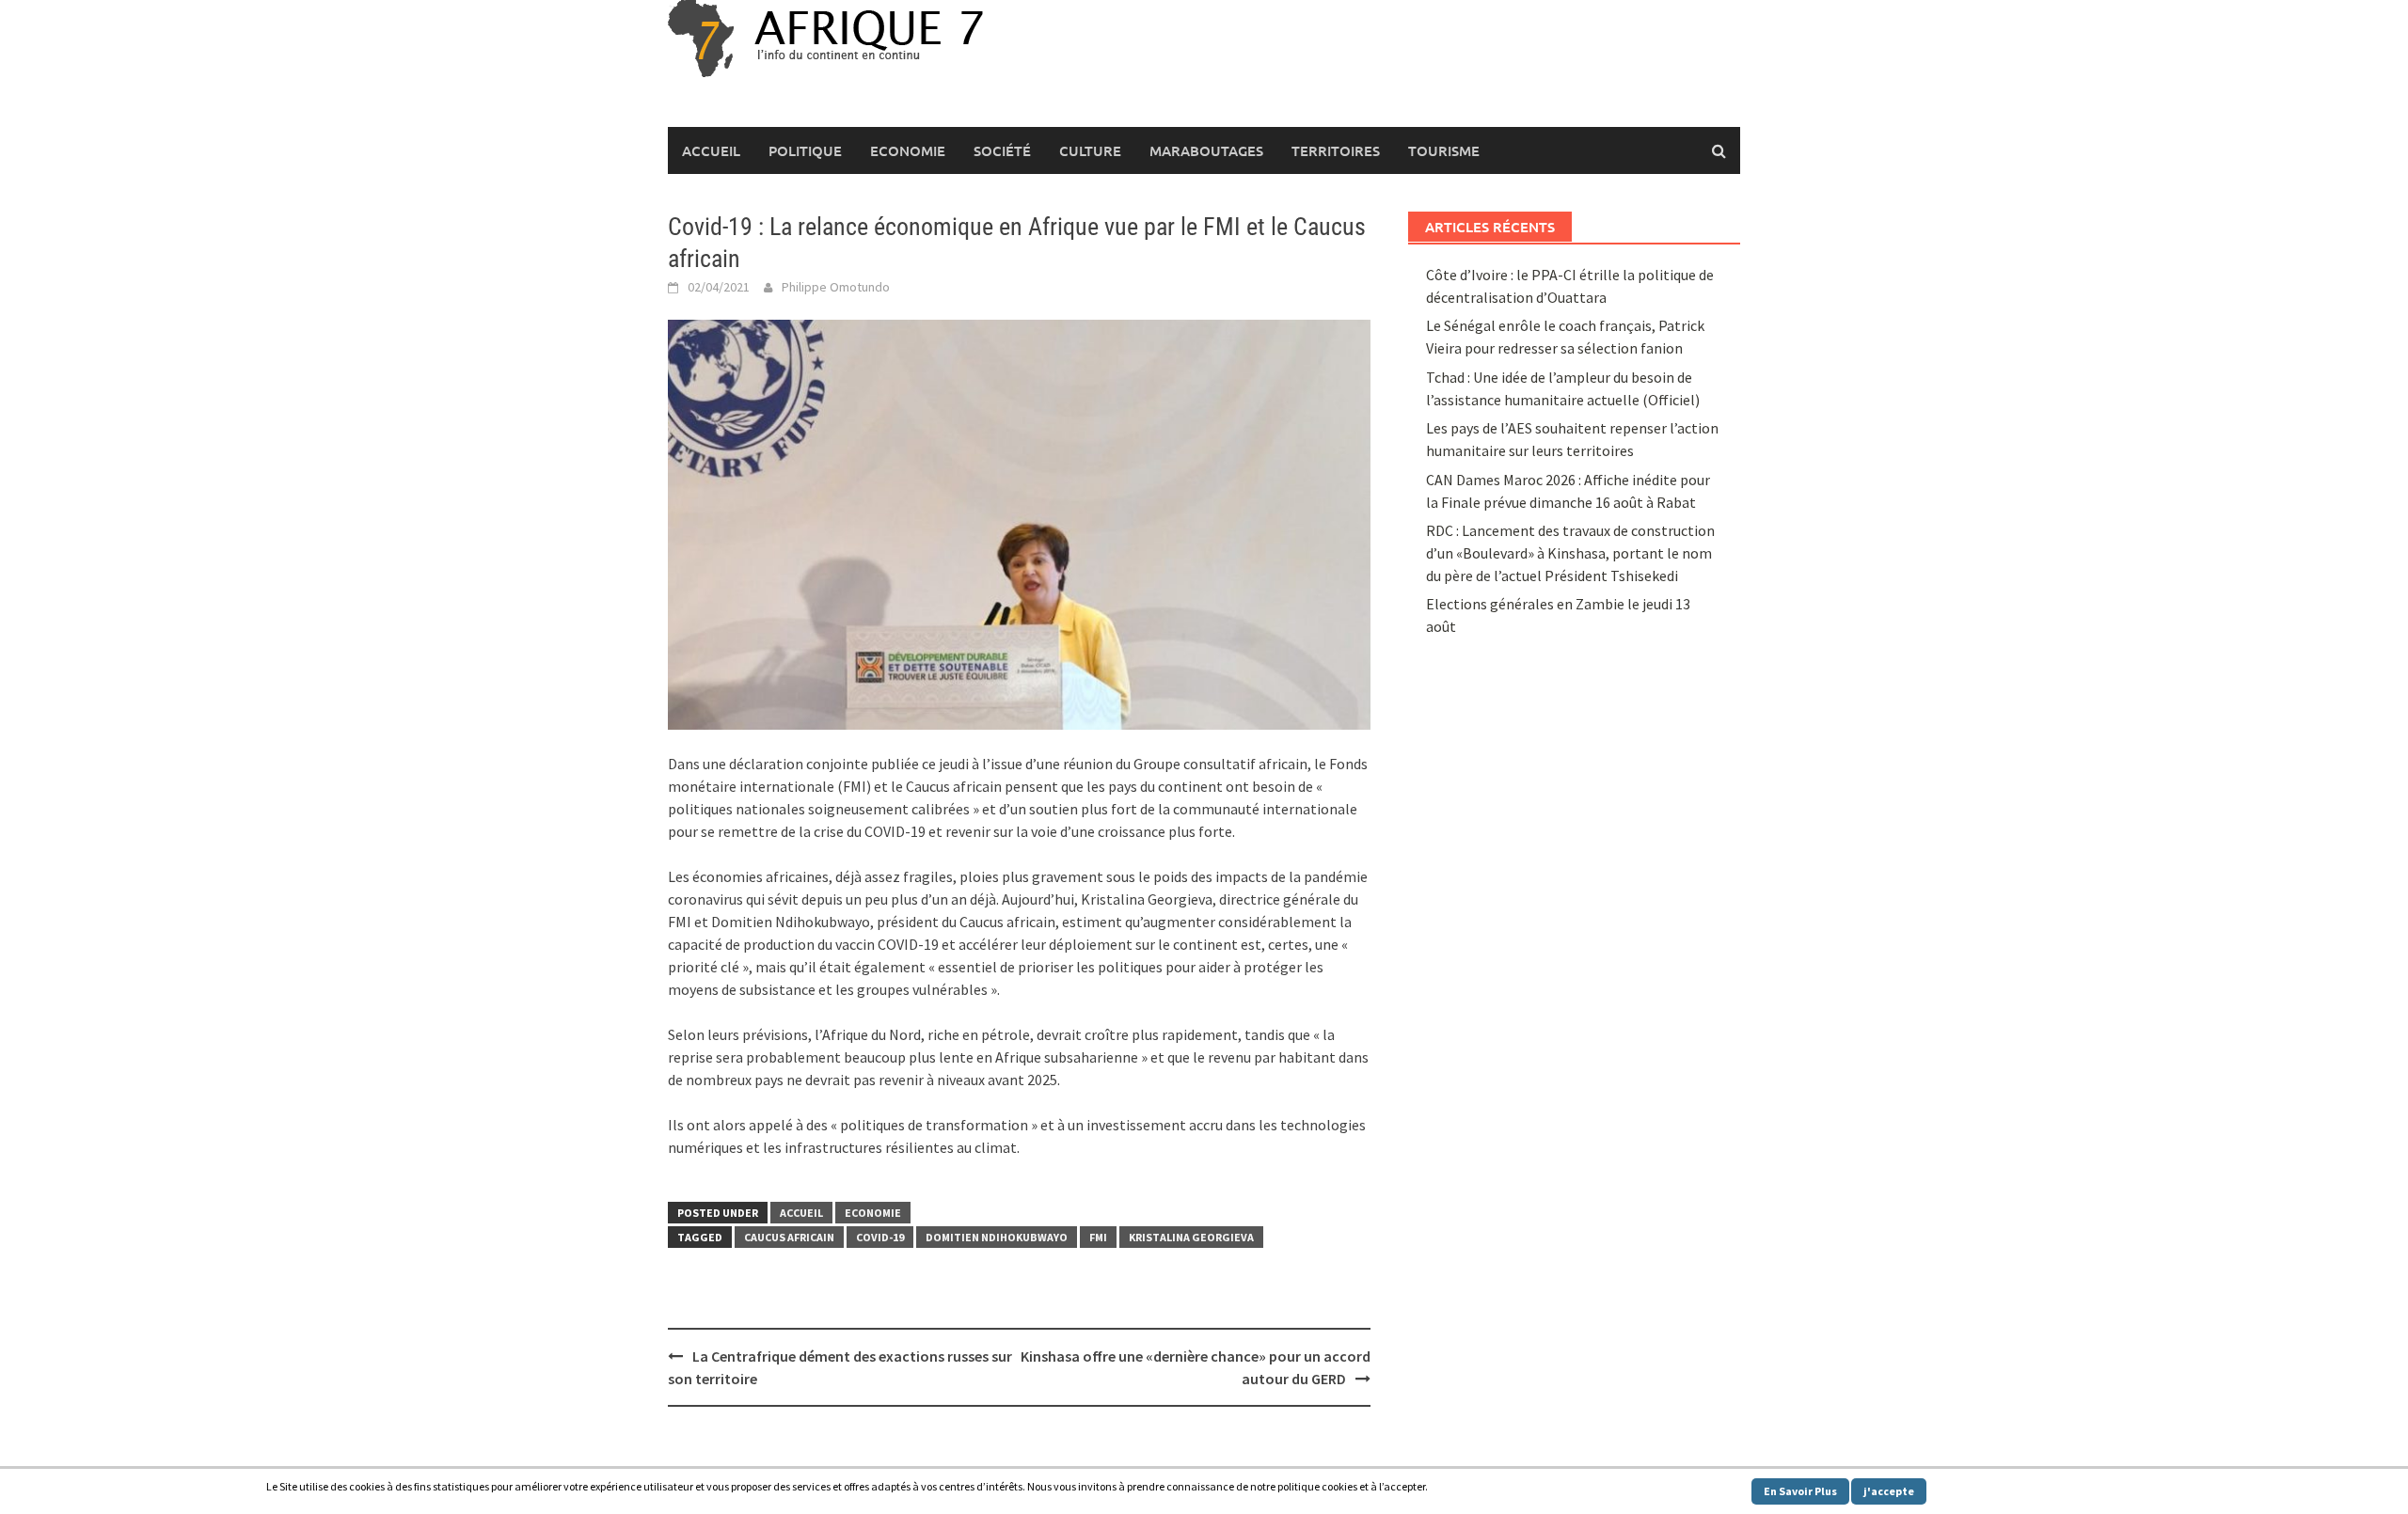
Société (1002, 150)
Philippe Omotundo (836, 287)
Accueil (711, 150)
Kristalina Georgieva (1191, 1237)
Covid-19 (880, 1237)
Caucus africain (789, 1237)
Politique (805, 150)
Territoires (1336, 150)
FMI (1098, 1237)
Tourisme (1444, 150)
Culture (1090, 150)
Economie (908, 150)
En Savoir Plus (1800, 1491)
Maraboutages (1206, 150)
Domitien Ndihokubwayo (997, 1237)
